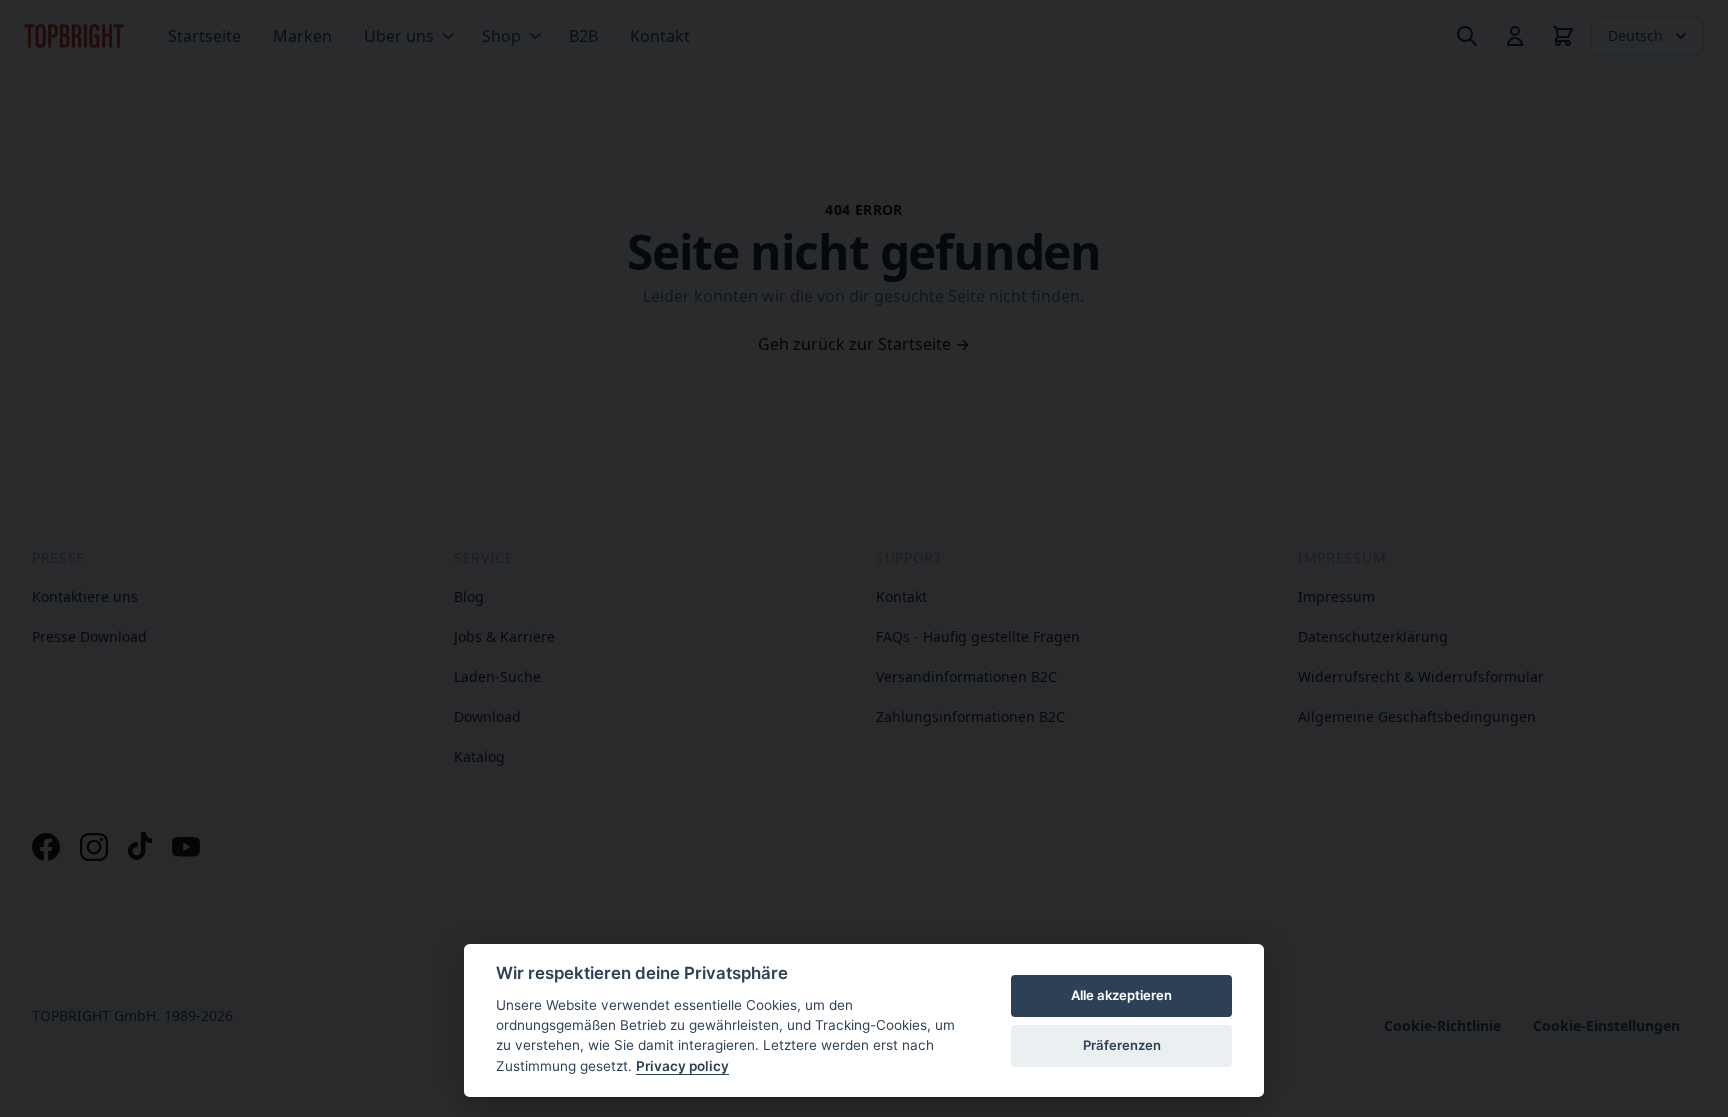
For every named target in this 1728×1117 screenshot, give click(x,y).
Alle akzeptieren (1121, 995)
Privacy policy (682, 1066)
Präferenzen (1122, 1045)
